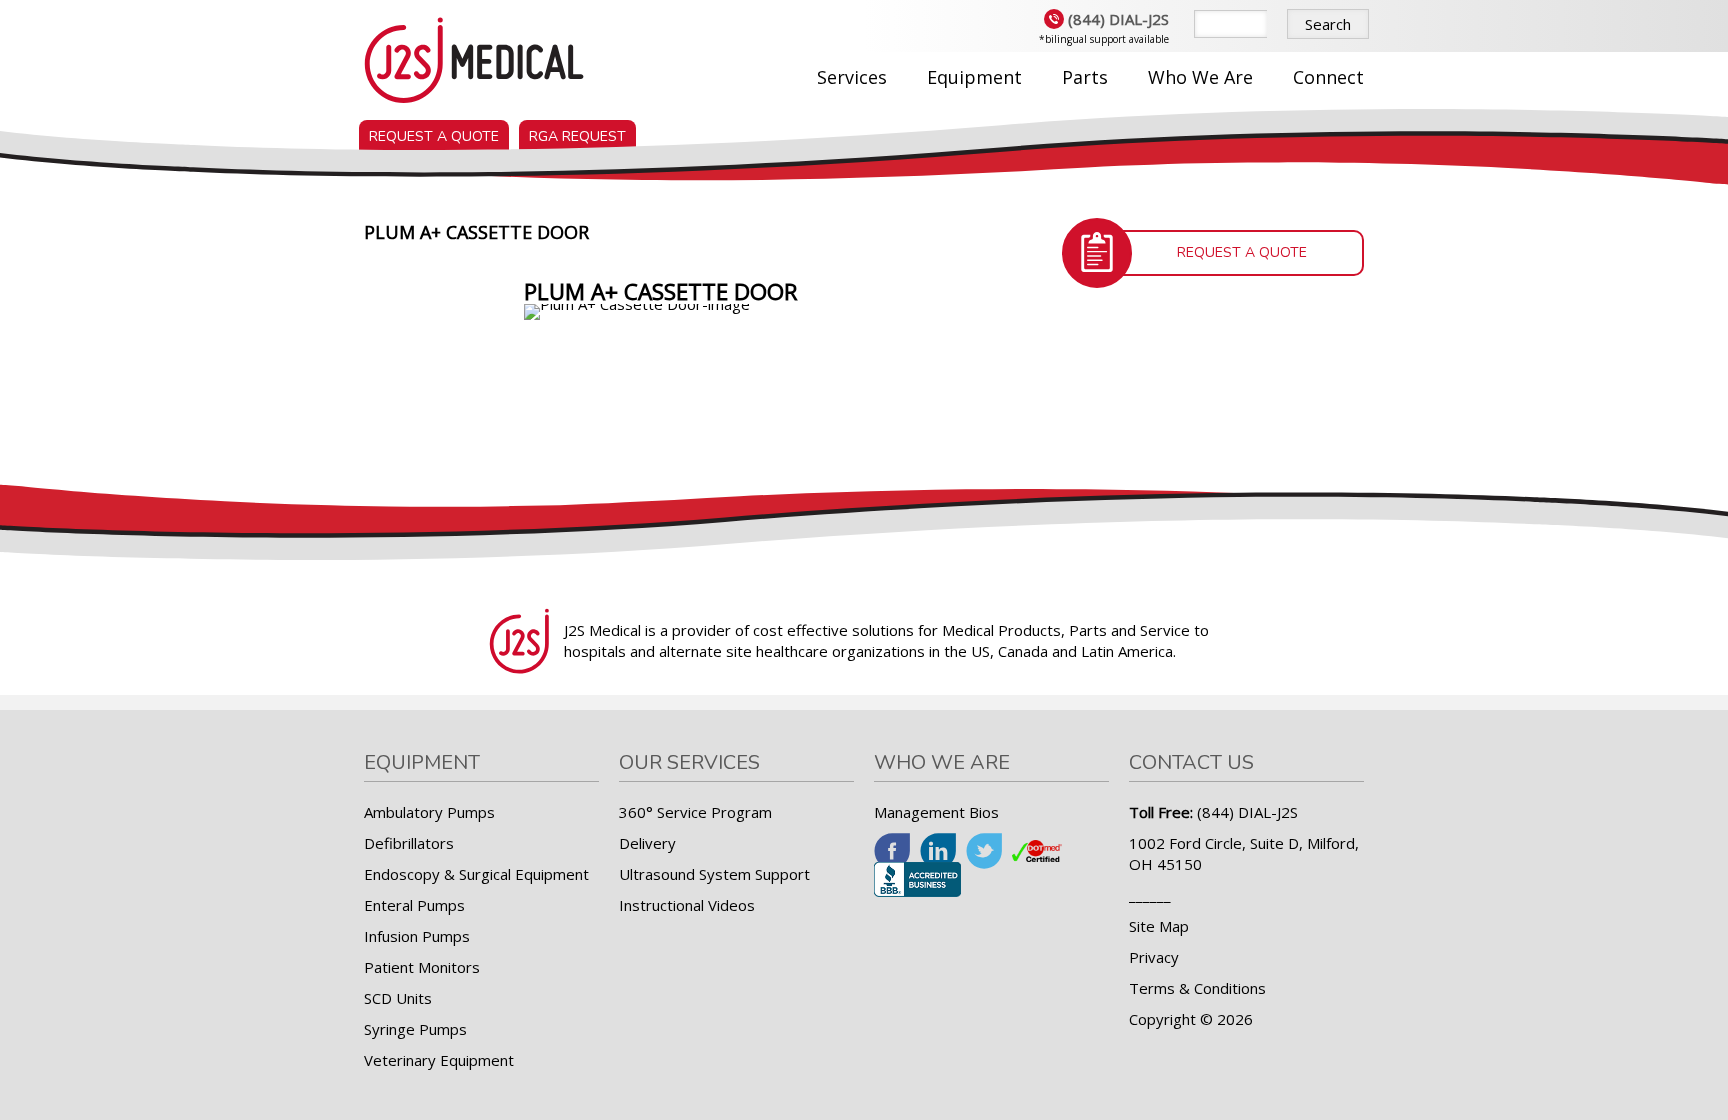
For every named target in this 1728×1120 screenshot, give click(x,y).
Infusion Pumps (417, 936)
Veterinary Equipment (439, 1060)
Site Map (1159, 926)
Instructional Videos (687, 905)
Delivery (647, 843)
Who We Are (1200, 77)
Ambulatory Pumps (429, 812)
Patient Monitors (422, 967)
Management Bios (936, 812)
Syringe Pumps (415, 1029)
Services (852, 77)
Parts (1085, 77)
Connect (1328, 77)
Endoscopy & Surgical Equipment (476, 874)
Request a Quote (434, 136)
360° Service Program (695, 812)
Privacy (1154, 957)
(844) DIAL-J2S (1118, 19)
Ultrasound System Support (714, 874)
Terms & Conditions (1197, 988)
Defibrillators (409, 843)
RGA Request (577, 136)
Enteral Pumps (414, 905)
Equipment (974, 77)
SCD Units (398, 998)
